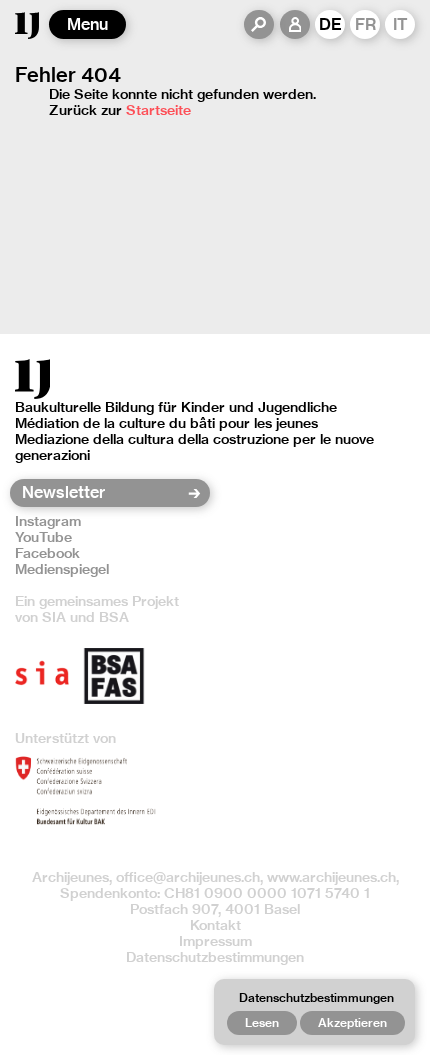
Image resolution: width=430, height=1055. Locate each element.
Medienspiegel (62, 569)
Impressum (215, 941)
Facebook (47, 553)
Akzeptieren (352, 1022)
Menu (87, 24)
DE (330, 24)
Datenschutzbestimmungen (215, 957)
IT (400, 24)
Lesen (262, 1022)
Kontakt (215, 925)
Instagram (48, 521)
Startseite (158, 110)
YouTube (43, 537)
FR (365, 24)
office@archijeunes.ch (188, 877)
